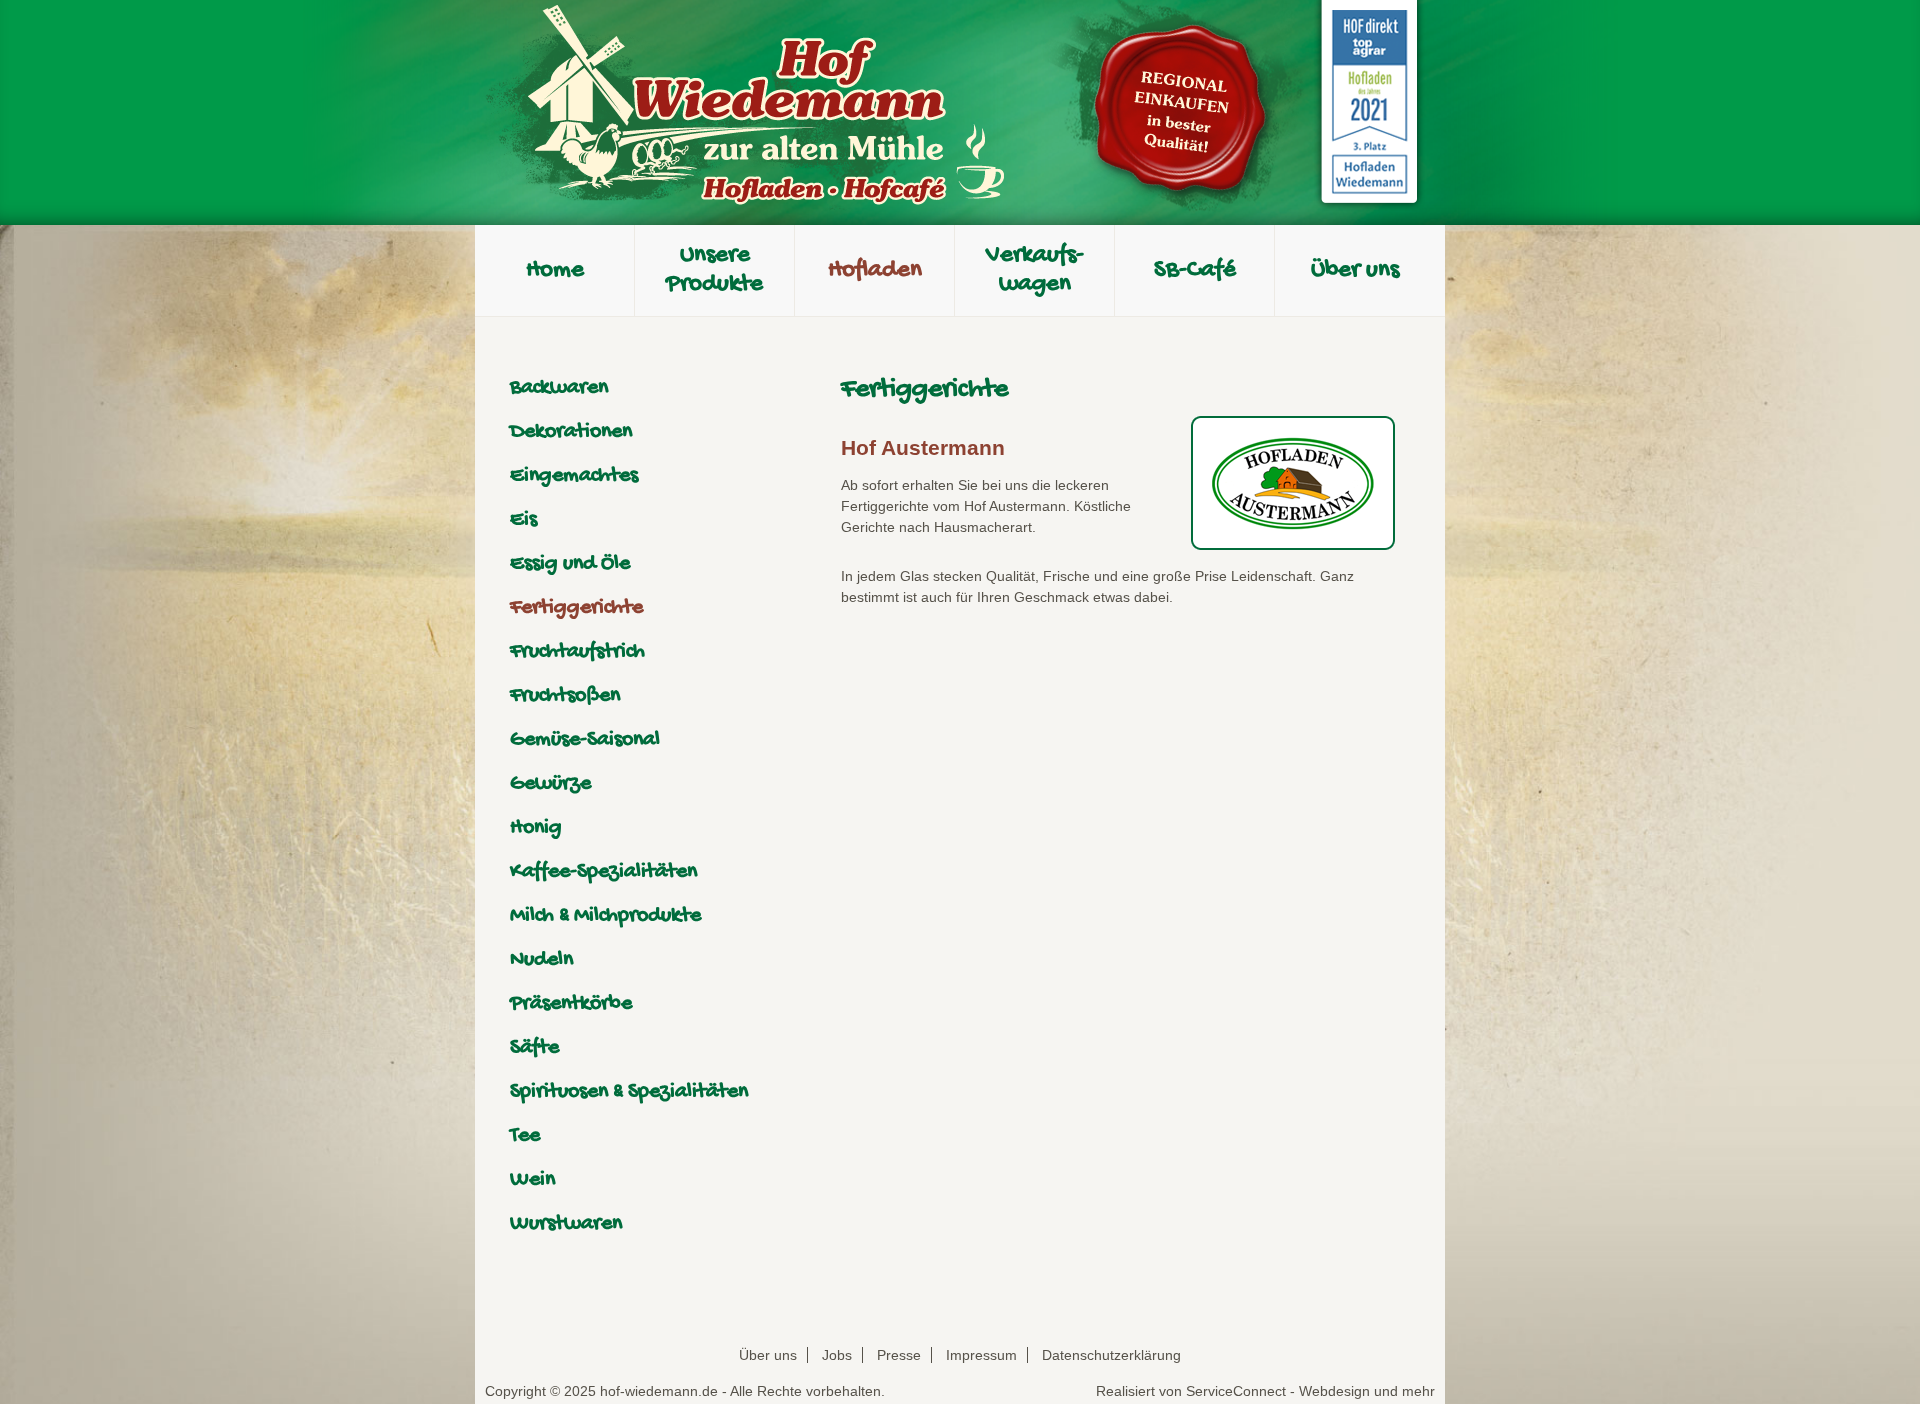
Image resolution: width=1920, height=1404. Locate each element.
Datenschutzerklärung (1111, 1355)
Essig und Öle (570, 564)
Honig (536, 828)
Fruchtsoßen (565, 696)
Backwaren (559, 388)
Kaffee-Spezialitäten (603, 872)
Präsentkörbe (571, 1004)
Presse (899, 1355)
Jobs (837, 1355)
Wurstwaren (566, 1224)
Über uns (768, 1355)
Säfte (534, 1048)
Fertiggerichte (576, 608)
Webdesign (1334, 1391)
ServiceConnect (1236, 1391)
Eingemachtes (574, 476)
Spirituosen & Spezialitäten (629, 1092)
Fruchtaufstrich (577, 652)
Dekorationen (571, 432)
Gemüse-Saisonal (585, 740)
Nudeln (541, 960)
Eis (523, 520)
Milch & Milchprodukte (605, 916)
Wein (532, 1180)
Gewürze (550, 784)
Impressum (981, 1355)
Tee (525, 1136)
